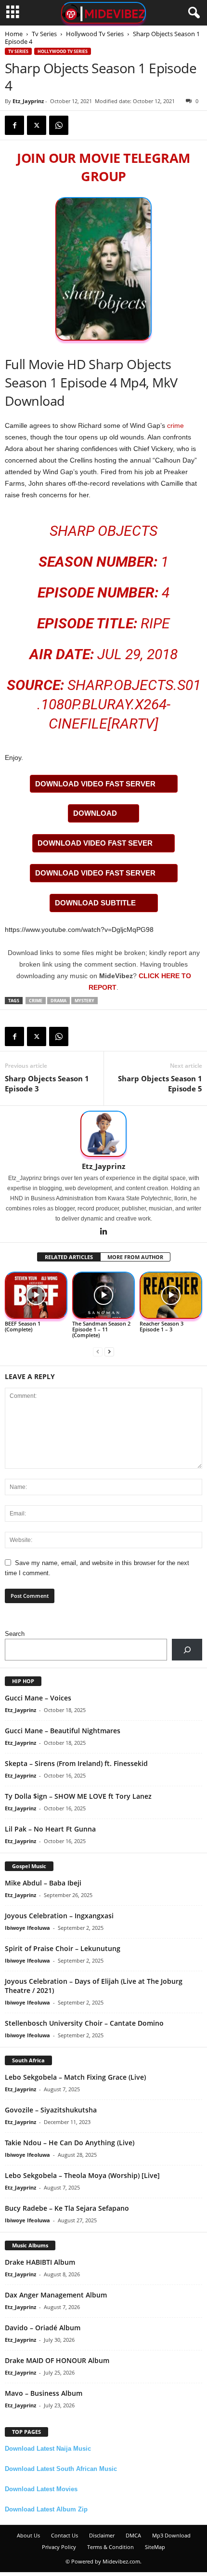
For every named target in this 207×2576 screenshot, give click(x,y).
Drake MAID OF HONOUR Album (57, 2360)
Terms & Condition (110, 2547)
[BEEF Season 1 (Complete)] (36, 1295)
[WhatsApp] (59, 125)
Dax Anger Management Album (56, 2295)
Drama (58, 1001)
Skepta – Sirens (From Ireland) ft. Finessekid (76, 1763)
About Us (28, 2535)
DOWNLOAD (95, 813)
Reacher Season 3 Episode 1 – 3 (162, 1326)
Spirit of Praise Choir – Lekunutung (63, 1948)
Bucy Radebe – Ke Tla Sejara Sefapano (67, 2208)
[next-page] (109, 1351)
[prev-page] (98, 1351)
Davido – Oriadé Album (43, 2328)
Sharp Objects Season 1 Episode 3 (47, 1083)
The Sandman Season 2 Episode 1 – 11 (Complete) (101, 1329)
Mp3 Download (171, 2535)
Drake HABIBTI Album (40, 2262)
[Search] (187, 1650)
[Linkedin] (103, 1232)
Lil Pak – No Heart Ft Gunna (50, 1829)
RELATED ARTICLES (69, 1257)
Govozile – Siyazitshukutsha (51, 2110)
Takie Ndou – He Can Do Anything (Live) (70, 2143)
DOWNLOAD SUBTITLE (95, 903)
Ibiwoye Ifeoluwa (27, 1928)
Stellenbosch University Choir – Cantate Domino (84, 2023)
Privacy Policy (59, 2547)
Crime (36, 1001)
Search (15, 1634)
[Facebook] (14, 125)
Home (14, 34)
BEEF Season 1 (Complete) (23, 1326)
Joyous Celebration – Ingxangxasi (59, 1916)
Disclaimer (102, 2535)
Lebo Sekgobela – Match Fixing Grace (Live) (75, 2077)
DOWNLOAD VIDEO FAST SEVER (95, 843)
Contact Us (65, 2535)
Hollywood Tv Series (95, 34)
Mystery (84, 1001)
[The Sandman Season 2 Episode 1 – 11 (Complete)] (103, 1295)
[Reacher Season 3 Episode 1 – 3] (171, 1295)
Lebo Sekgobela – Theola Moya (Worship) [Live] (82, 2175)
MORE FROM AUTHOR (135, 1257)
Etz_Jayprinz (28, 101)
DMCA (133, 2535)
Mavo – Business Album (44, 2393)
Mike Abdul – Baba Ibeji (43, 1883)
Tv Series (44, 34)
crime (175, 425)
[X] (37, 125)
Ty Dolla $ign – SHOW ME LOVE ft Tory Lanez (78, 1796)
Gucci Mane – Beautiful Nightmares (63, 1731)
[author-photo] (103, 1134)
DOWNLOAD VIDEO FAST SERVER (95, 784)
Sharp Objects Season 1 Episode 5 (160, 1083)
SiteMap (155, 2547)
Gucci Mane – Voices (38, 1698)
